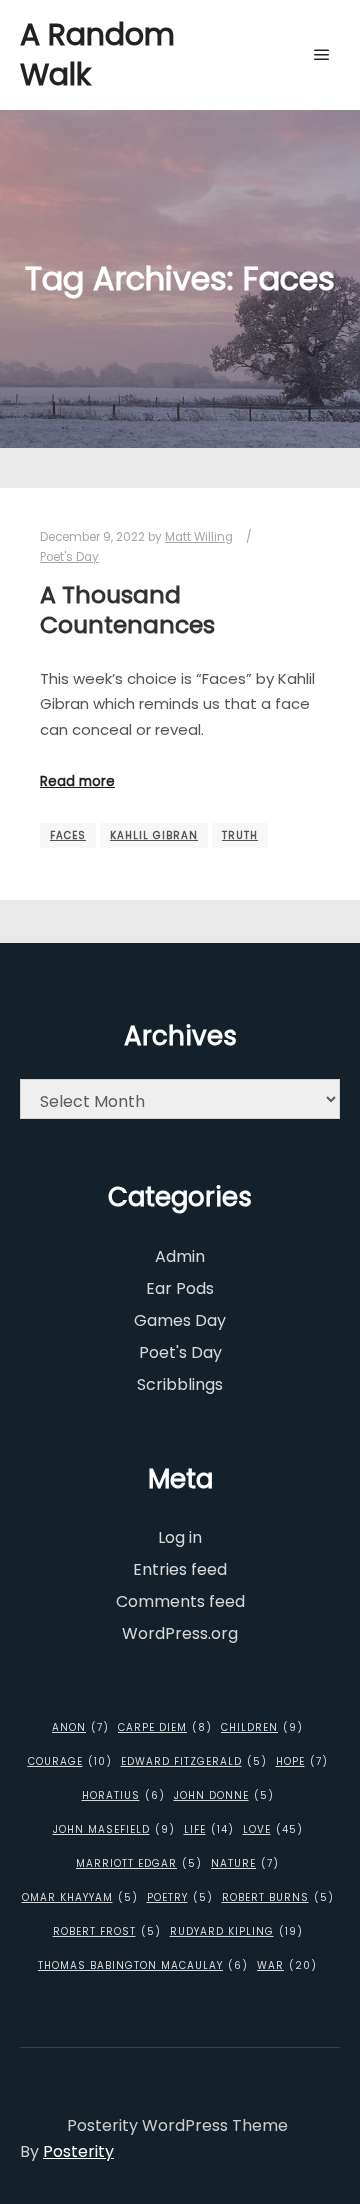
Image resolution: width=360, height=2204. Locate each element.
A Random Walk (97, 54)
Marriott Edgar (139, 1863)
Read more (77, 781)
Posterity (78, 2151)
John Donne (224, 1795)
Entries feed (180, 1569)
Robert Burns (278, 1897)
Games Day (180, 1320)
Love (273, 1829)
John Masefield (114, 1829)
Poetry (180, 1897)
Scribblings (180, 1384)
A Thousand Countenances (127, 610)
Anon (80, 1727)
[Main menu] (322, 55)
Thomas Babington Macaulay (143, 1965)
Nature (245, 1863)
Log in (180, 1537)
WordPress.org (180, 1633)
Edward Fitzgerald (194, 1761)
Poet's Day (69, 557)
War (287, 1965)
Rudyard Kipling (236, 1931)
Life (209, 1829)
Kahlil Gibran (154, 835)
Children (262, 1727)
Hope (302, 1761)
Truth (240, 835)
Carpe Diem (165, 1727)
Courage (70, 1761)
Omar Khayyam (80, 1897)
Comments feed (180, 1601)
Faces (68, 835)
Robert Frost (107, 1931)
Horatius (123, 1795)
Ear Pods (180, 1288)
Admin (180, 1256)
